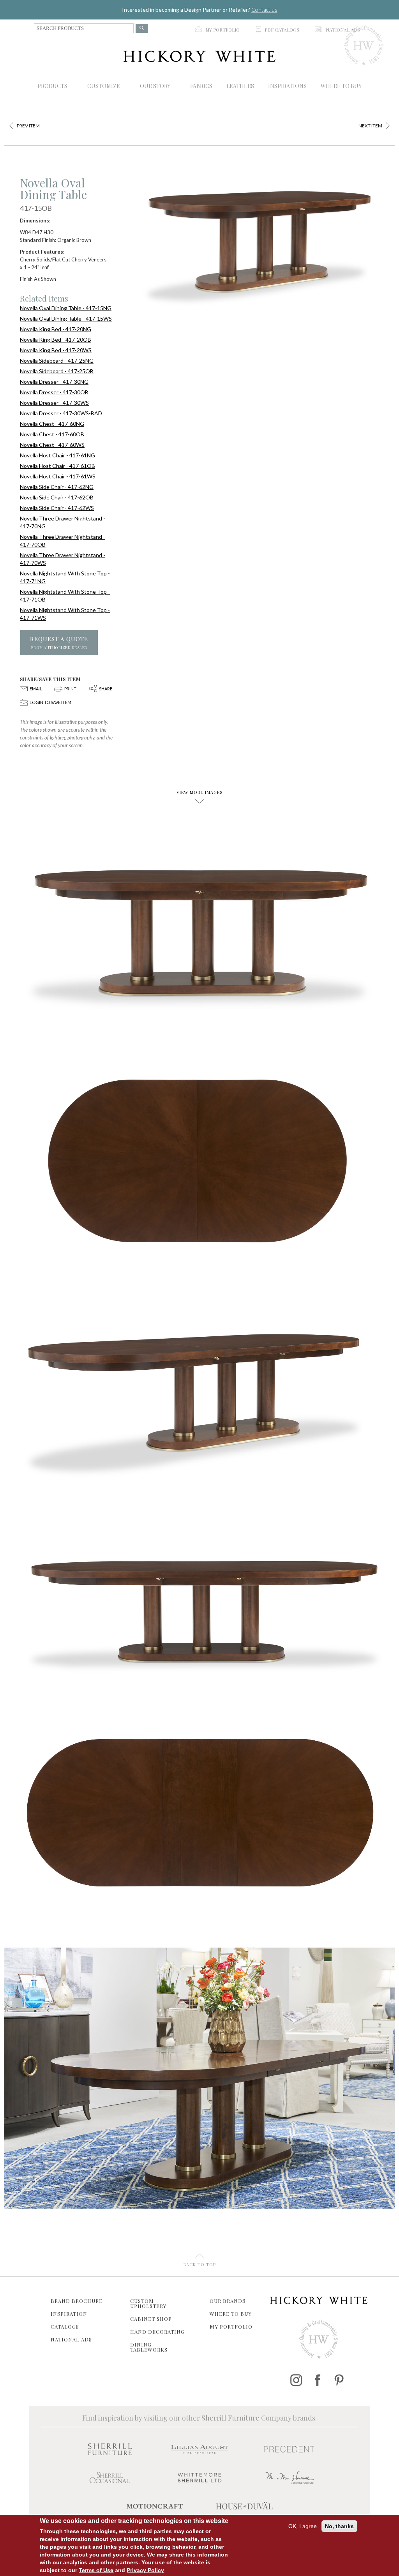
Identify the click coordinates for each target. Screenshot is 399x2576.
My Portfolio (231, 2326)
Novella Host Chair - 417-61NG (57, 455)
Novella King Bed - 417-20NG (56, 329)
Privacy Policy (145, 2570)
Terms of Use (96, 2570)
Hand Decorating (157, 2332)
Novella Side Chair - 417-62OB (57, 497)
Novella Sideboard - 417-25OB (57, 371)
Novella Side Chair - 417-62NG (57, 487)
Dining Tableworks (149, 2347)
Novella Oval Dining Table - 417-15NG (66, 308)
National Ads (71, 2339)
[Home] (199, 56)
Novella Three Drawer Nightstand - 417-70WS (63, 559)
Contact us (264, 10)
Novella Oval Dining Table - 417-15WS (66, 318)
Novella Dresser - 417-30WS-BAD (61, 413)
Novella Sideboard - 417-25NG (57, 361)
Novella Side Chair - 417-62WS (57, 508)
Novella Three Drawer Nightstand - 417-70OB (63, 541)
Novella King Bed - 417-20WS (56, 350)
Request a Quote (59, 643)
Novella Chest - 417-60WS (52, 445)
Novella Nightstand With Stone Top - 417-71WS (65, 614)
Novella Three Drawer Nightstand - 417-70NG (63, 522)
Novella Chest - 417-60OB (52, 434)
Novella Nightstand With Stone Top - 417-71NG (65, 577)
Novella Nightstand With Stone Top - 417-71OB (65, 595)
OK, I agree (303, 2526)
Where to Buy (231, 2314)
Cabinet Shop (151, 2319)
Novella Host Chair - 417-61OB (57, 466)
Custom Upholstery (148, 2303)
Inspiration (69, 2314)
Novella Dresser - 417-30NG (54, 382)
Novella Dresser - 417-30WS (54, 403)
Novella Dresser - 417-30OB (54, 392)
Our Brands (228, 2301)
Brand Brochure (77, 2301)
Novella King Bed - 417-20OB (56, 340)
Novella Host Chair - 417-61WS (58, 476)
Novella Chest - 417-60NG (52, 424)
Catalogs (65, 2326)
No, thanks (339, 2526)
